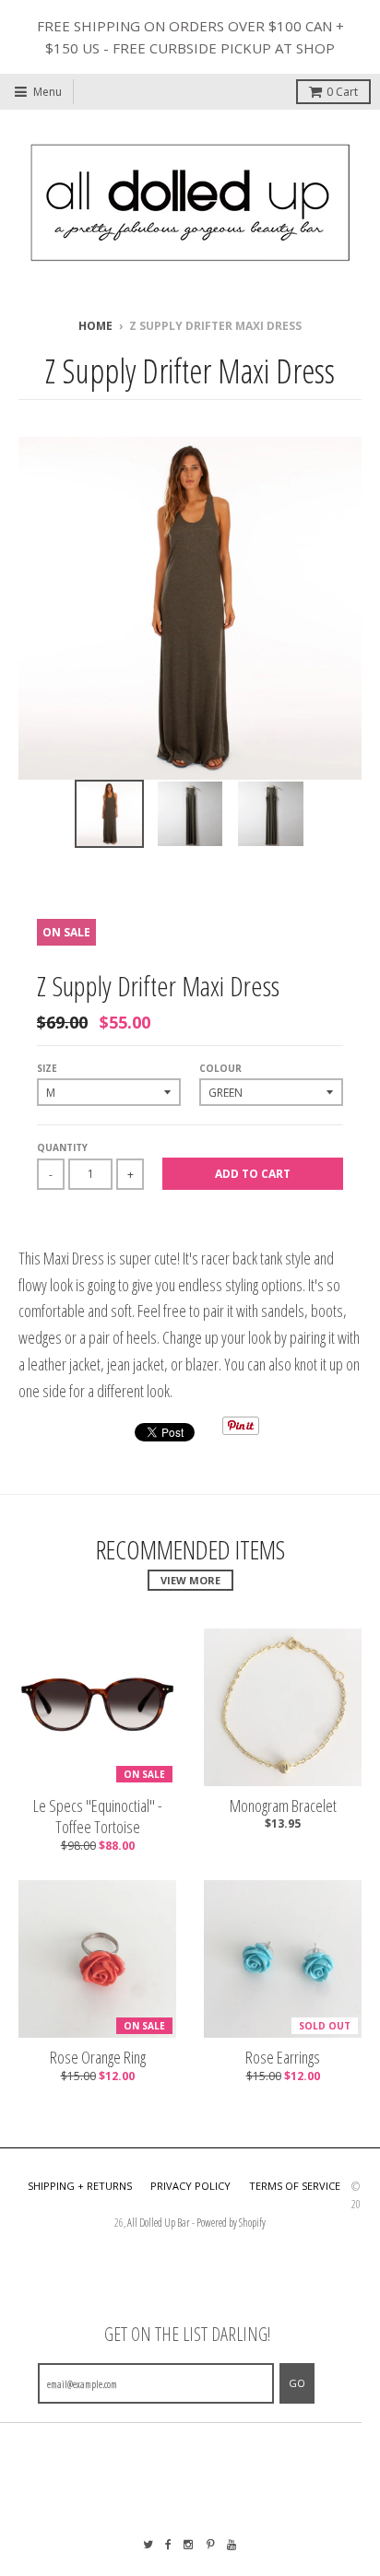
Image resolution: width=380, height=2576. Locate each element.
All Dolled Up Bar (159, 2223)
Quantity (62, 1147)
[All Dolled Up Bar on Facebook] (168, 2544)
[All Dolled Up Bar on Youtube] (232, 2544)
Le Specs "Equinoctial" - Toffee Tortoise (98, 1817)
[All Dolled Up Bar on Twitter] (148, 2544)
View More (190, 1580)
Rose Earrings (283, 2058)
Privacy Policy (190, 2186)
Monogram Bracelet (283, 1806)
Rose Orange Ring (98, 2058)
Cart (342, 92)
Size (47, 1068)
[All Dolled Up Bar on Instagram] (189, 2544)
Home (95, 326)
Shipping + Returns (80, 2186)
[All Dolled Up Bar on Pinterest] (211, 2544)
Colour (220, 1068)
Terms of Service (295, 2186)
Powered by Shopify (231, 2223)
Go (297, 2383)
